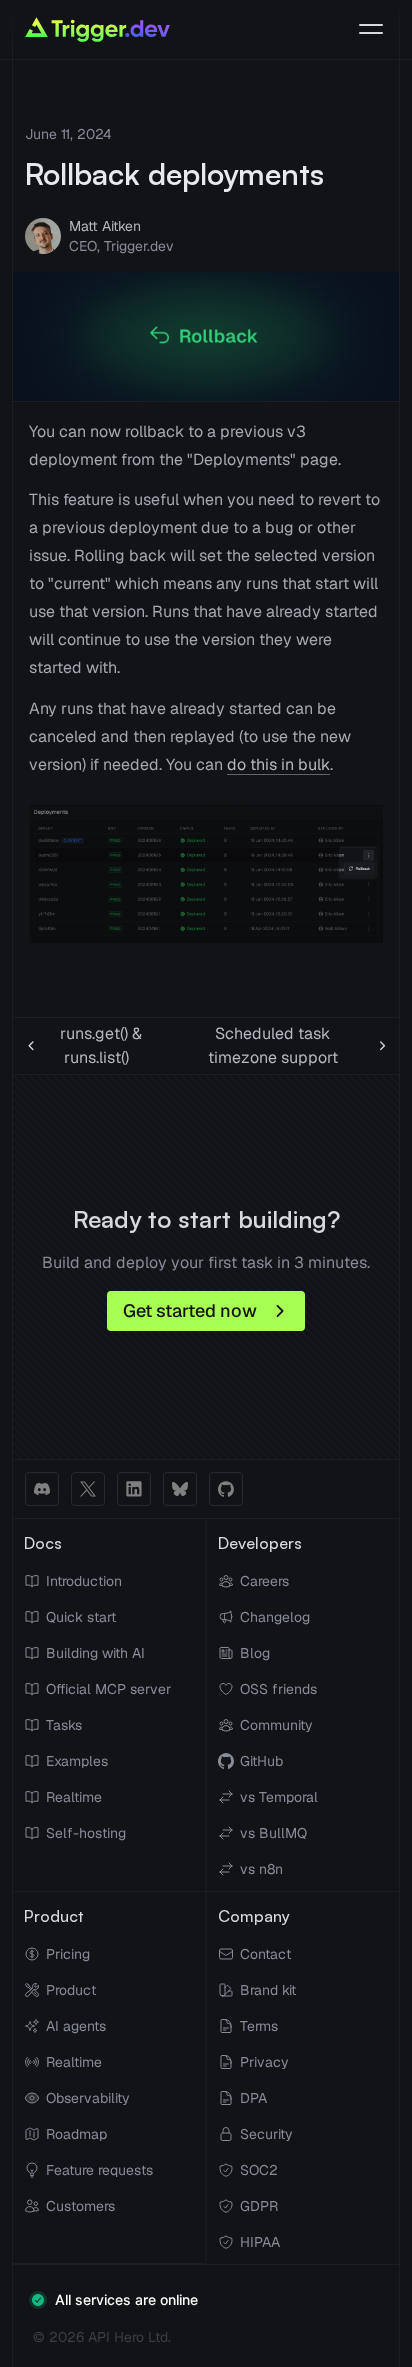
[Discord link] (42, 1489)
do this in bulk (278, 764)
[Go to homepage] (97, 29)
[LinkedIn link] (134, 1489)
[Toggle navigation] (371, 30)
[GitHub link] (226, 1489)
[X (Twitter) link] (88, 1489)
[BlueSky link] (180, 1489)
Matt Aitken (105, 226)
